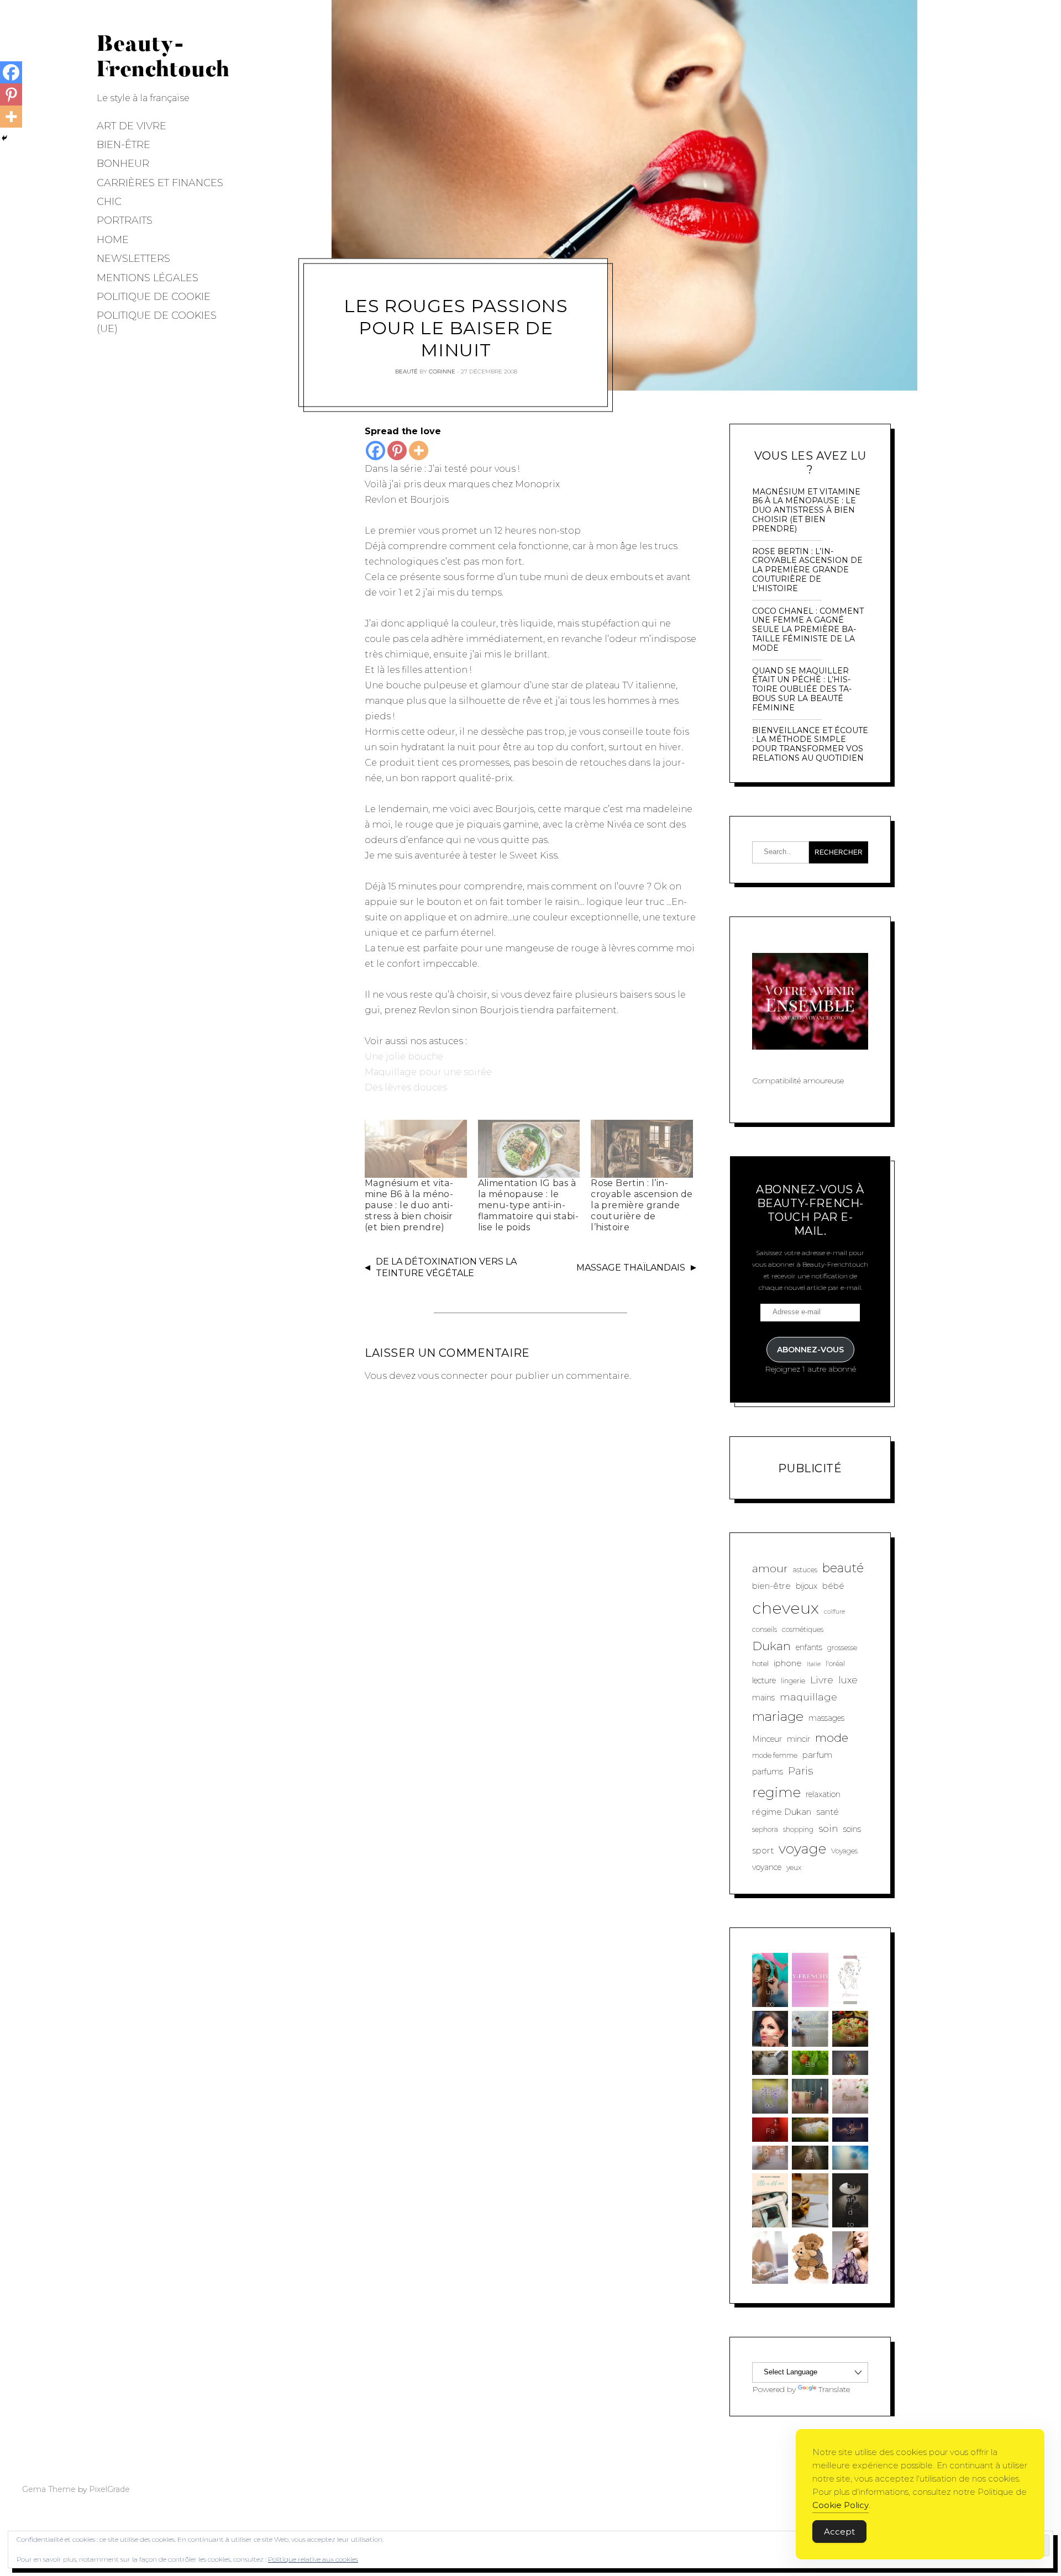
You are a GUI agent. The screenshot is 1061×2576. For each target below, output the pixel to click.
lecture (764, 1681)
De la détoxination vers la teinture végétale (446, 1267)
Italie (814, 1664)
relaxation (823, 1794)
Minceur (767, 1739)
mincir (799, 1739)
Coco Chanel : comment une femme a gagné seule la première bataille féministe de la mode (808, 630)
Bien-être (124, 145)
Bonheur (123, 164)
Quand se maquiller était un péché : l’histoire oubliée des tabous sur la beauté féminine (802, 689)
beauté (843, 1568)
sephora (765, 1829)
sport (763, 1850)
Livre (822, 1680)
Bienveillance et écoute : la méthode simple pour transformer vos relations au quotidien (810, 744)
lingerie (793, 1681)
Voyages (844, 1851)
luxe (848, 1680)
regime (776, 1792)
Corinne (442, 371)
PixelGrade (109, 2489)
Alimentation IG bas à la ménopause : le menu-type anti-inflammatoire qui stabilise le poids (528, 1205)
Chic (109, 202)
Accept (839, 2532)
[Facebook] (375, 451)
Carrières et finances (160, 183)
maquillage (808, 1697)
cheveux (786, 1608)
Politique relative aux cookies (313, 2559)
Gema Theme (49, 2489)
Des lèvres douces (406, 1087)
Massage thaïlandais (631, 1268)
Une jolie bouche (404, 1057)
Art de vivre (132, 126)
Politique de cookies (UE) (157, 322)
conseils (765, 1629)
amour (770, 1568)
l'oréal (835, 1664)
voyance (767, 1867)
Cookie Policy (841, 2505)
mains (763, 1698)
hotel (760, 1664)
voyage (802, 1848)
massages (826, 1718)
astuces (805, 1570)
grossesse (842, 1648)
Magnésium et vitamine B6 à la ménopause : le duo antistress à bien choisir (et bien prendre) (409, 1205)
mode (832, 1738)
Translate (834, 2389)
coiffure (834, 1612)
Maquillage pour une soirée (428, 1072)
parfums (768, 1772)
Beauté (406, 371)
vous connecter (453, 1376)
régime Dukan (782, 1812)
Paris (800, 1771)
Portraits (125, 220)
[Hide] (4, 138)
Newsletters (133, 259)
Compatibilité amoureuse (798, 1081)
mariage (778, 1716)
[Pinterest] (397, 451)
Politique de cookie (154, 297)
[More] (419, 451)
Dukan (771, 1646)
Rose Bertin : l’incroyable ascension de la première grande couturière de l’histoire (642, 1205)
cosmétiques (803, 1629)
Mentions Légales (148, 278)
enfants (809, 1647)
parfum (817, 1755)
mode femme (775, 1755)
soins (852, 1829)
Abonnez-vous (810, 1350)
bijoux (807, 1586)
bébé (833, 1586)
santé (828, 1812)
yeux (794, 1868)
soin (828, 1828)
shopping (798, 1829)
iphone (788, 1663)
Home (113, 240)
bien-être (771, 1586)
